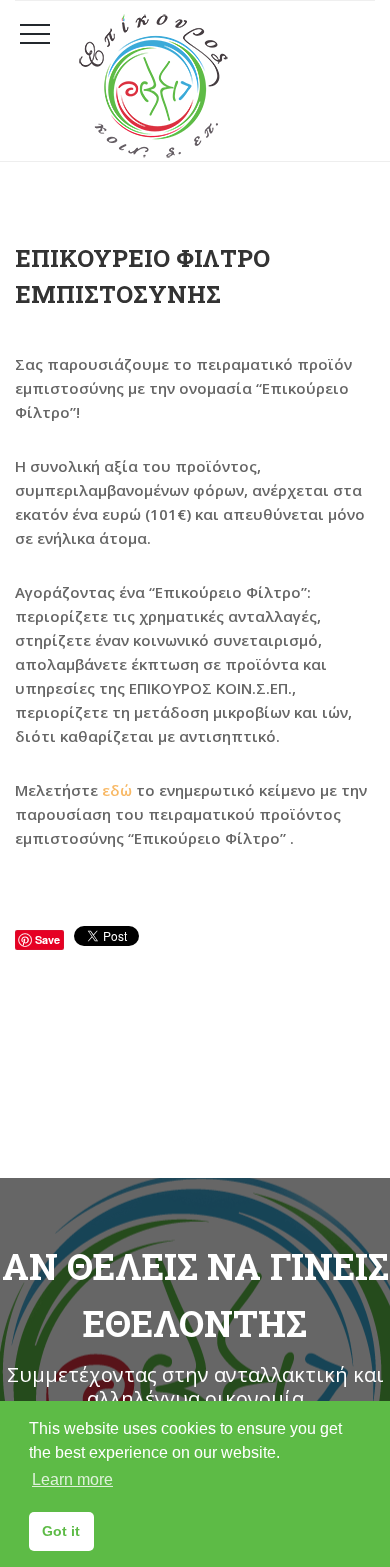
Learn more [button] (72, 1479)
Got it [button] (61, 1531)
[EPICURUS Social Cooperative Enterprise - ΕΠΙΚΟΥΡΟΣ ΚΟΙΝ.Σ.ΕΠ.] (220, 86)
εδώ (117, 790)
